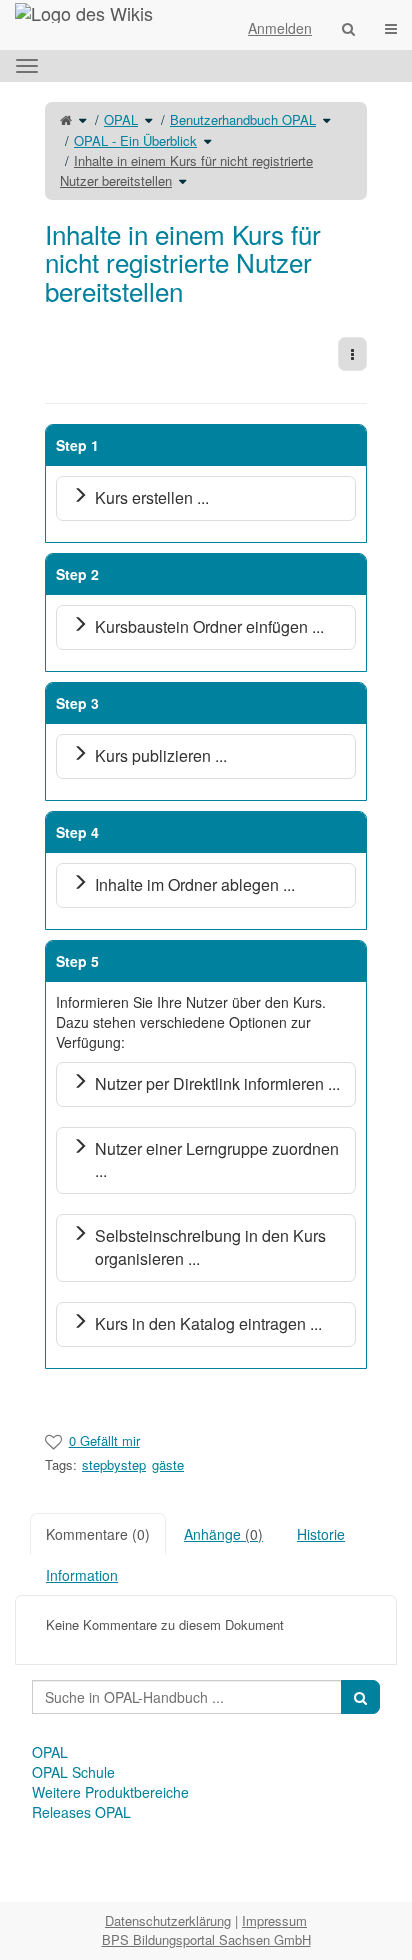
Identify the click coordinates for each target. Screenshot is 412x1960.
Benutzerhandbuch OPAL (243, 119)
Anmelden (280, 28)
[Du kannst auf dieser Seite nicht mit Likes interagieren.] (53, 1441)
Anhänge (223, 1534)
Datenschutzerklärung (168, 1920)
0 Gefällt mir (104, 1440)
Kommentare (98, 1534)
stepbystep (114, 1464)
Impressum (274, 1920)
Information (82, 1575)
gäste (168, 1464)
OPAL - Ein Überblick (135, 140)
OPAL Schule (73, 1772)
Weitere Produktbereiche (110, 1792)
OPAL (121, 119)
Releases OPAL (81, 1812)
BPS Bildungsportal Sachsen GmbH (206, 1939)
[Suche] (348, 28)
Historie (321, 1534)
